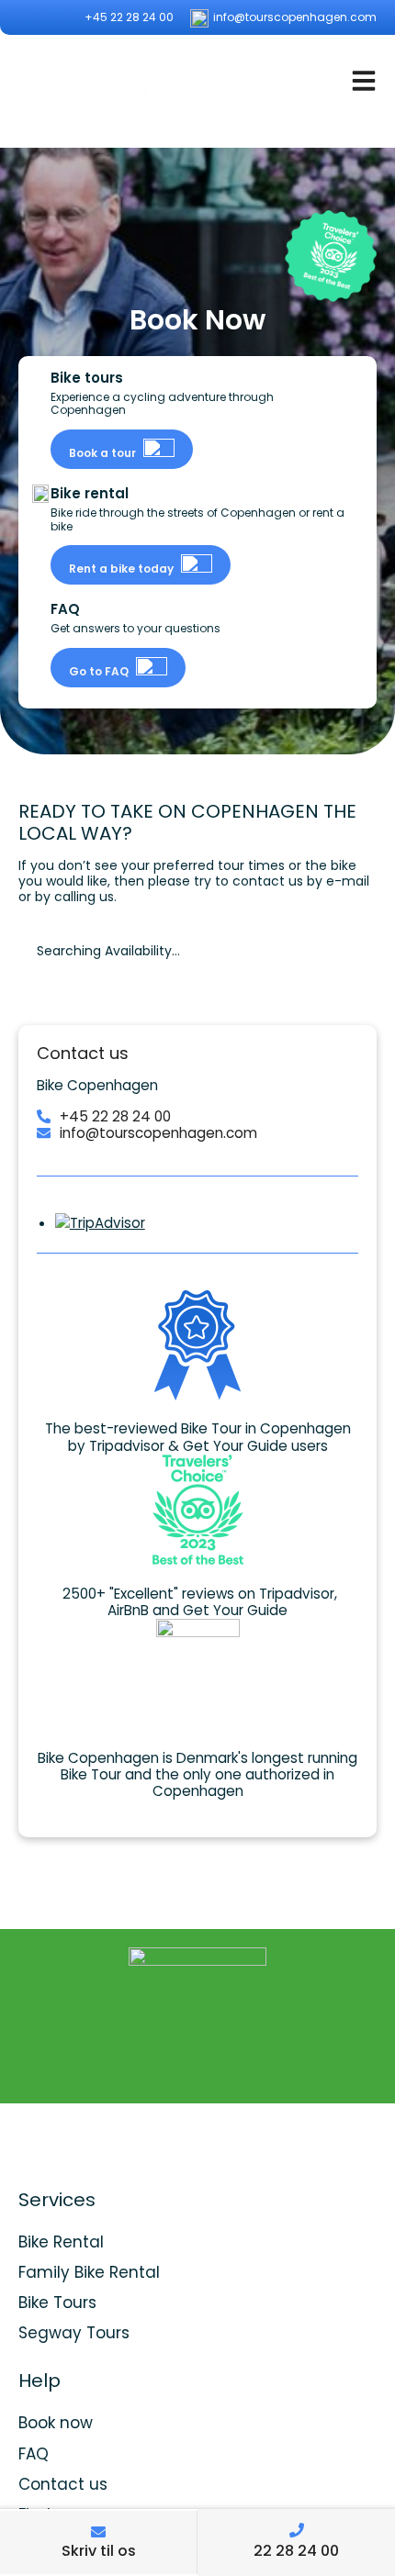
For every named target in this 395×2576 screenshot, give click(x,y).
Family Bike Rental (89, 2272)
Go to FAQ (100, 671)
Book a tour (104, 453)
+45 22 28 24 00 (128, 17)
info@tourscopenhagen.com (293, 17)
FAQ (34, 2454)
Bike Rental (61, 2242)
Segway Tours (74, 2333)
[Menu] (364, 80)
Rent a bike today (123, 569)
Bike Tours (57, 2303)
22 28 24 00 (296, 2551)
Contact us (63, 2484)
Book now (56, 2423)
